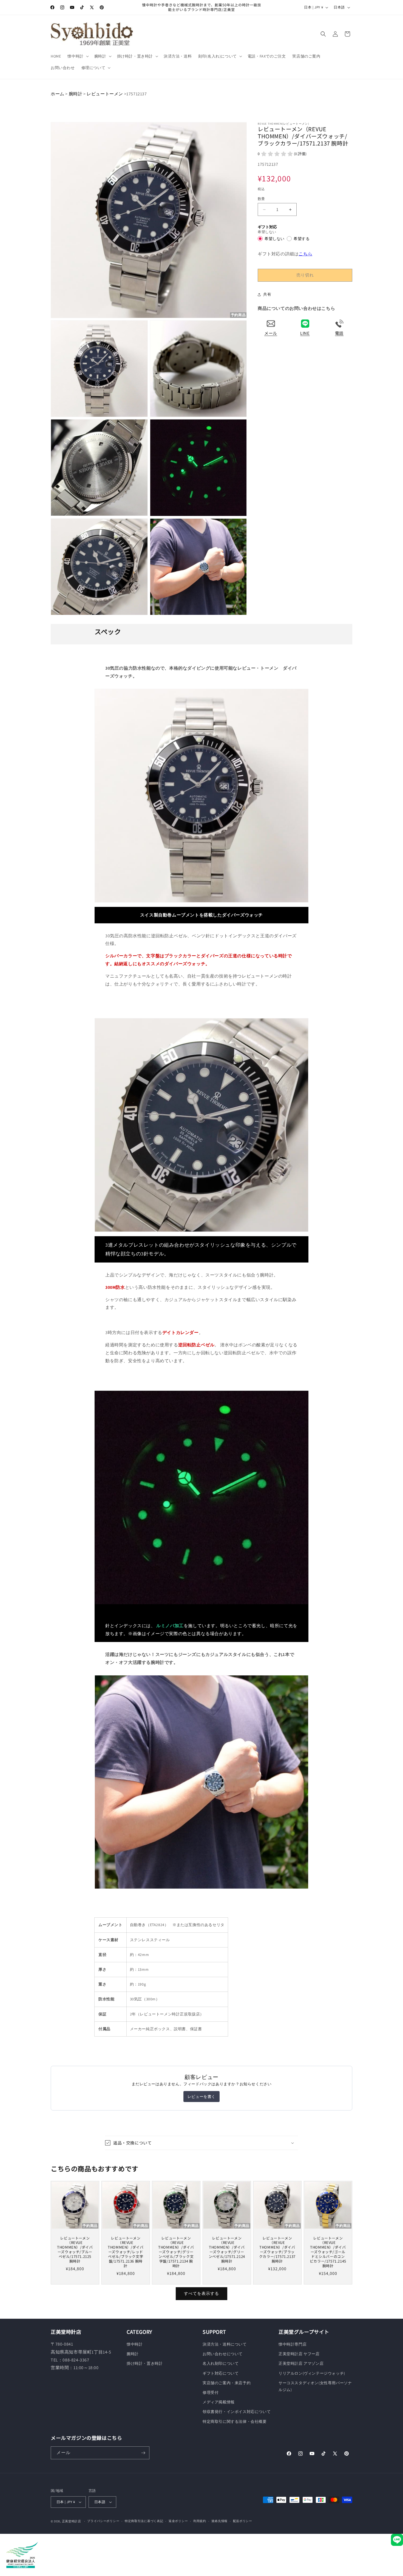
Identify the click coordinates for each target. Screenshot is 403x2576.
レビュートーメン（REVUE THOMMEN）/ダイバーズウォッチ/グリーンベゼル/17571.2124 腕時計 (227, 2250)
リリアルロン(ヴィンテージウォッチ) (312, 2373)
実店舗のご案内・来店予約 (227, 2383)
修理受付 (211, 2392)
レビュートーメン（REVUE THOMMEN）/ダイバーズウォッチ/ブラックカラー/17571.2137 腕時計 (277, 2250)
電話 (339, 333)
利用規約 (200, 2521)
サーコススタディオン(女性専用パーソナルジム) (315, 2386)
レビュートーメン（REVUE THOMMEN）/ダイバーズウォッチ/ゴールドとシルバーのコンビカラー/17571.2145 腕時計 (328, 2252)
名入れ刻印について (221, 2363)
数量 (261, 199)
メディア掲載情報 (219, 2402)
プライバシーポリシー (103, 2521)
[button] (77, 56)
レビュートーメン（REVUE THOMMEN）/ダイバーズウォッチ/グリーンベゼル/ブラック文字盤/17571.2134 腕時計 (176, 2252)
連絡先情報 (219, 2521)
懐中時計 (135, 2344)
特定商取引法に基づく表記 (144, 2521)
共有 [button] (267, 295)
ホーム (58, 94)
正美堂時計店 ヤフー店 (299, 2354)
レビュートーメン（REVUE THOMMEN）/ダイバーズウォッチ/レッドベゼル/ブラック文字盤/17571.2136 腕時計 (126, 2252)
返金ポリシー (178, 2521)
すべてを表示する (201, 2293)
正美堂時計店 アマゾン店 (301, 2363)
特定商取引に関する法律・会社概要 (235, 2421)
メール (271, 333)
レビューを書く (201, 2097)
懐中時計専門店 (293, 2344)
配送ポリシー (243, 2521)
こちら (305, 254)
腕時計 (76, 94)
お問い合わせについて (223, 2354)
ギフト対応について (221, 2373)
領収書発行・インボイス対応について (237, 2412)
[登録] (143, 2453)
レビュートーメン (105, 94)
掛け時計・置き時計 (145, 2363)
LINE (305, 333)
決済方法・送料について (225, 2344)
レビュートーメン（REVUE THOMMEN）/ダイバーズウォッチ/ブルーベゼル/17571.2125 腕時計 (75, 2250)
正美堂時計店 (72, 2521)
